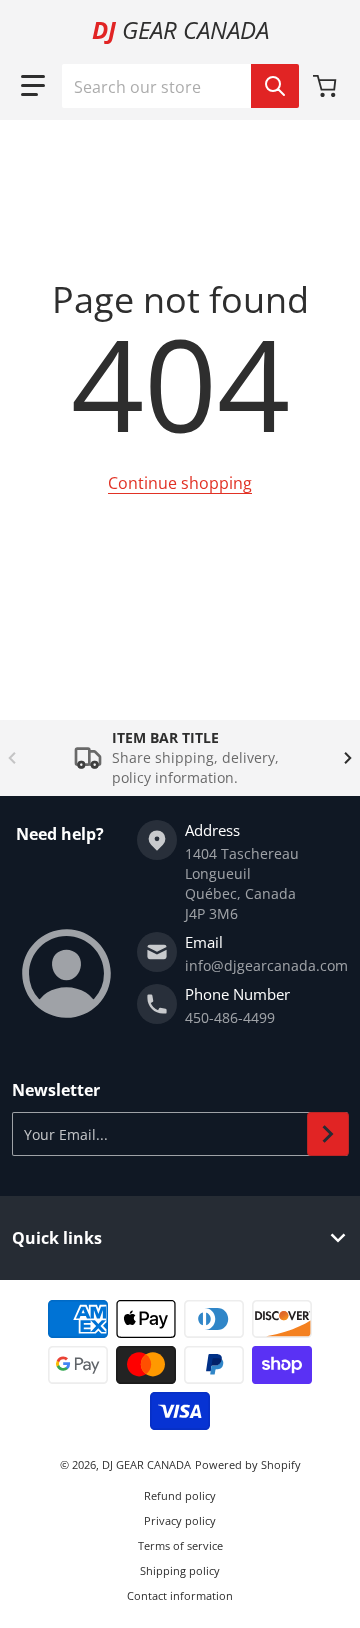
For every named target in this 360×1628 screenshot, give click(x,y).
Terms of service (180, 1545)
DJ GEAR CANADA (146, 1464)
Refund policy (180, 1495)
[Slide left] (12, 758)
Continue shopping (180, 483)
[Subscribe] (328, 1134)
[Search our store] (275, 86)
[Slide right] (348, 758)
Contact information (180, 1595)
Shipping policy (180, 1570)
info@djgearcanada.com (266, 965)
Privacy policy (180, 1520)
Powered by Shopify (248, 1464)
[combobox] (180, 86)
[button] (33, 86)
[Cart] (327, 86)
